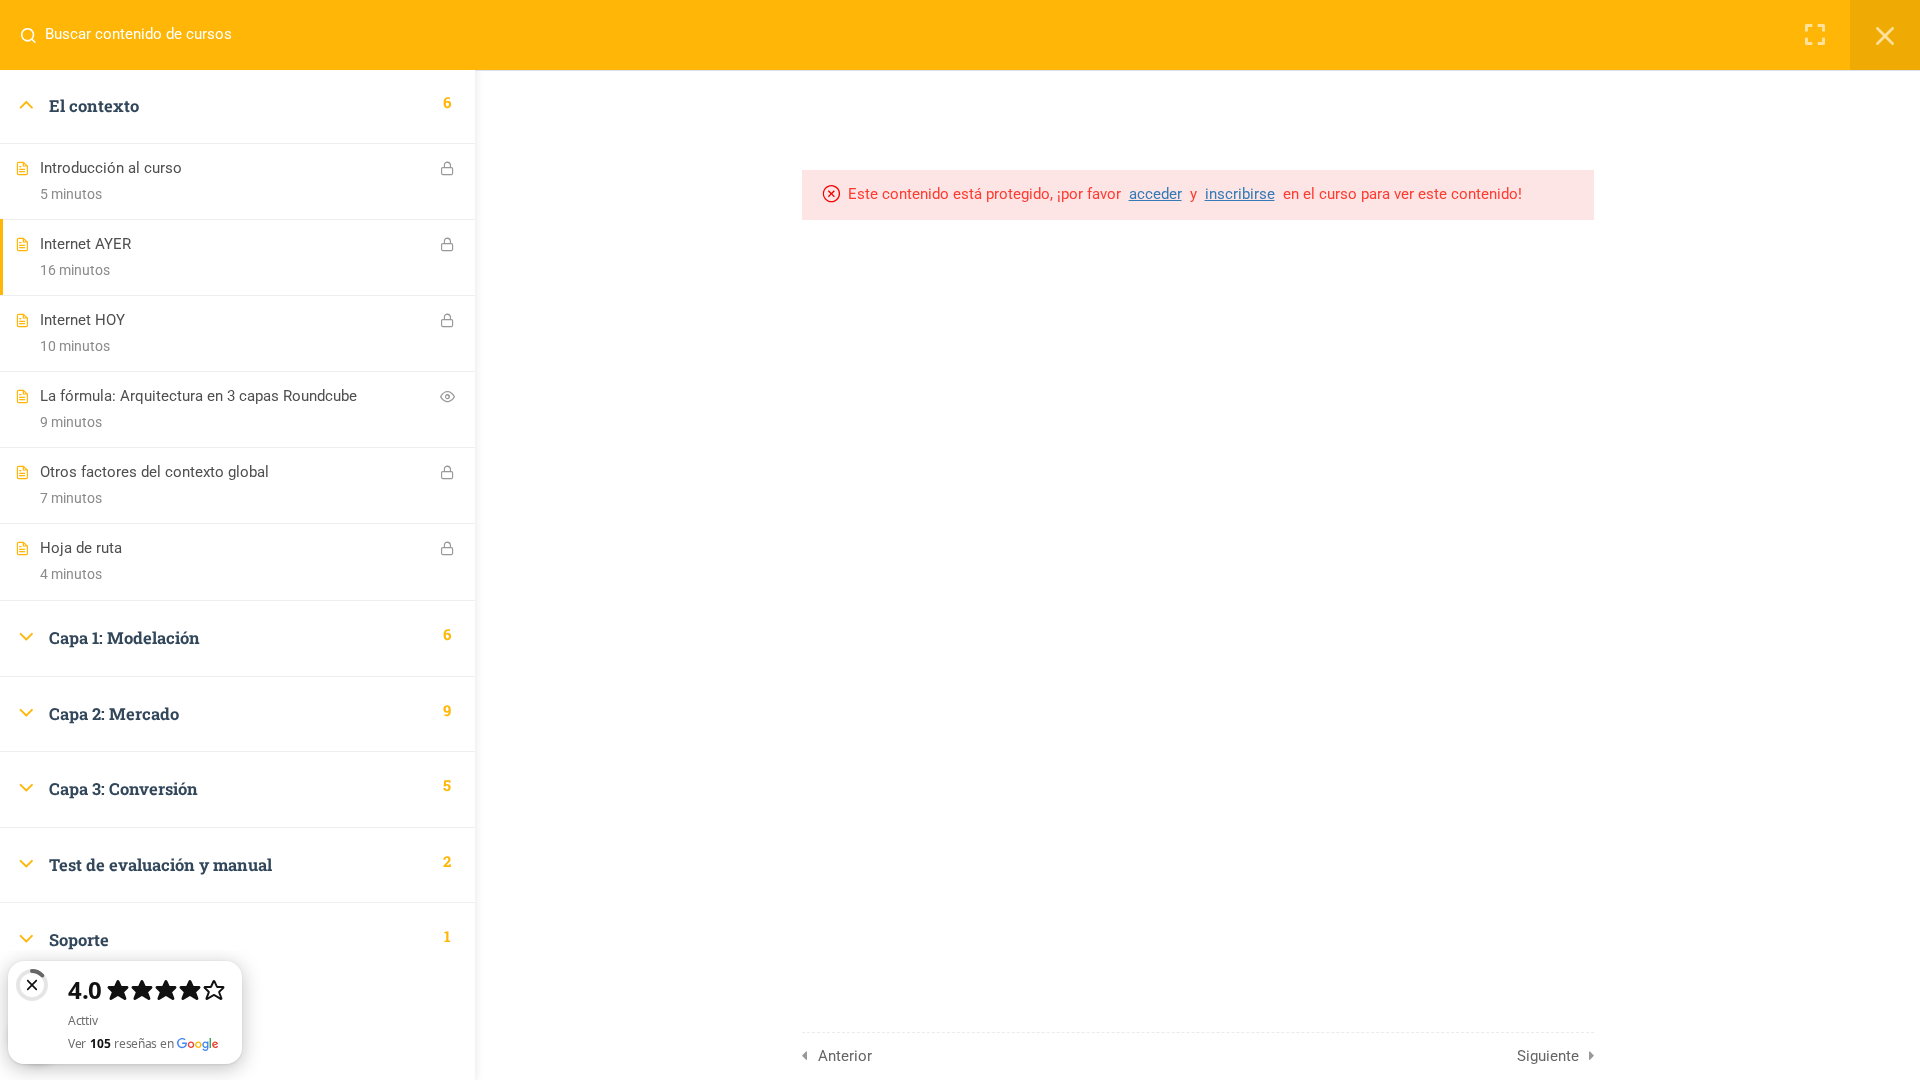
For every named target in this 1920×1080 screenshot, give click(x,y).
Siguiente (1548, 1056)
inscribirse (1240, 194)
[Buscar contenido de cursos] (36, 35)
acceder (1155, 194)
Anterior (845, 1056)
